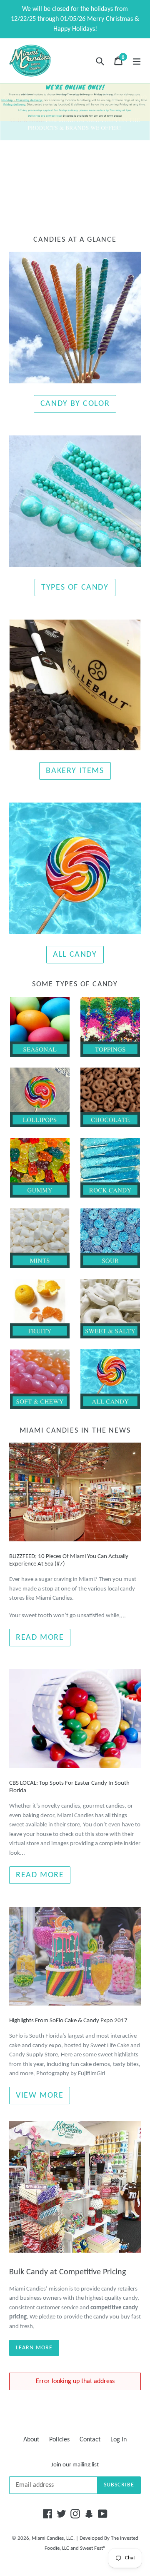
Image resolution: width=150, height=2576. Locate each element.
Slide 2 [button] (75, 205)
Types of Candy (75, 588)
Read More (40, 1638)
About (31, 2440)
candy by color (75, 404)
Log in (119, 2440)
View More (40, 2096)
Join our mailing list (75, 2465)
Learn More (34, 2348)
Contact (90, 2440)
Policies (59, 2440)
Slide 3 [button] (82, 205)
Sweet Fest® (93, 2548)
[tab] (68, 205)
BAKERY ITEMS (75, 771)
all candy (75, 955)
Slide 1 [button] (68, 205)
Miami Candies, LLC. (53, 2538)
